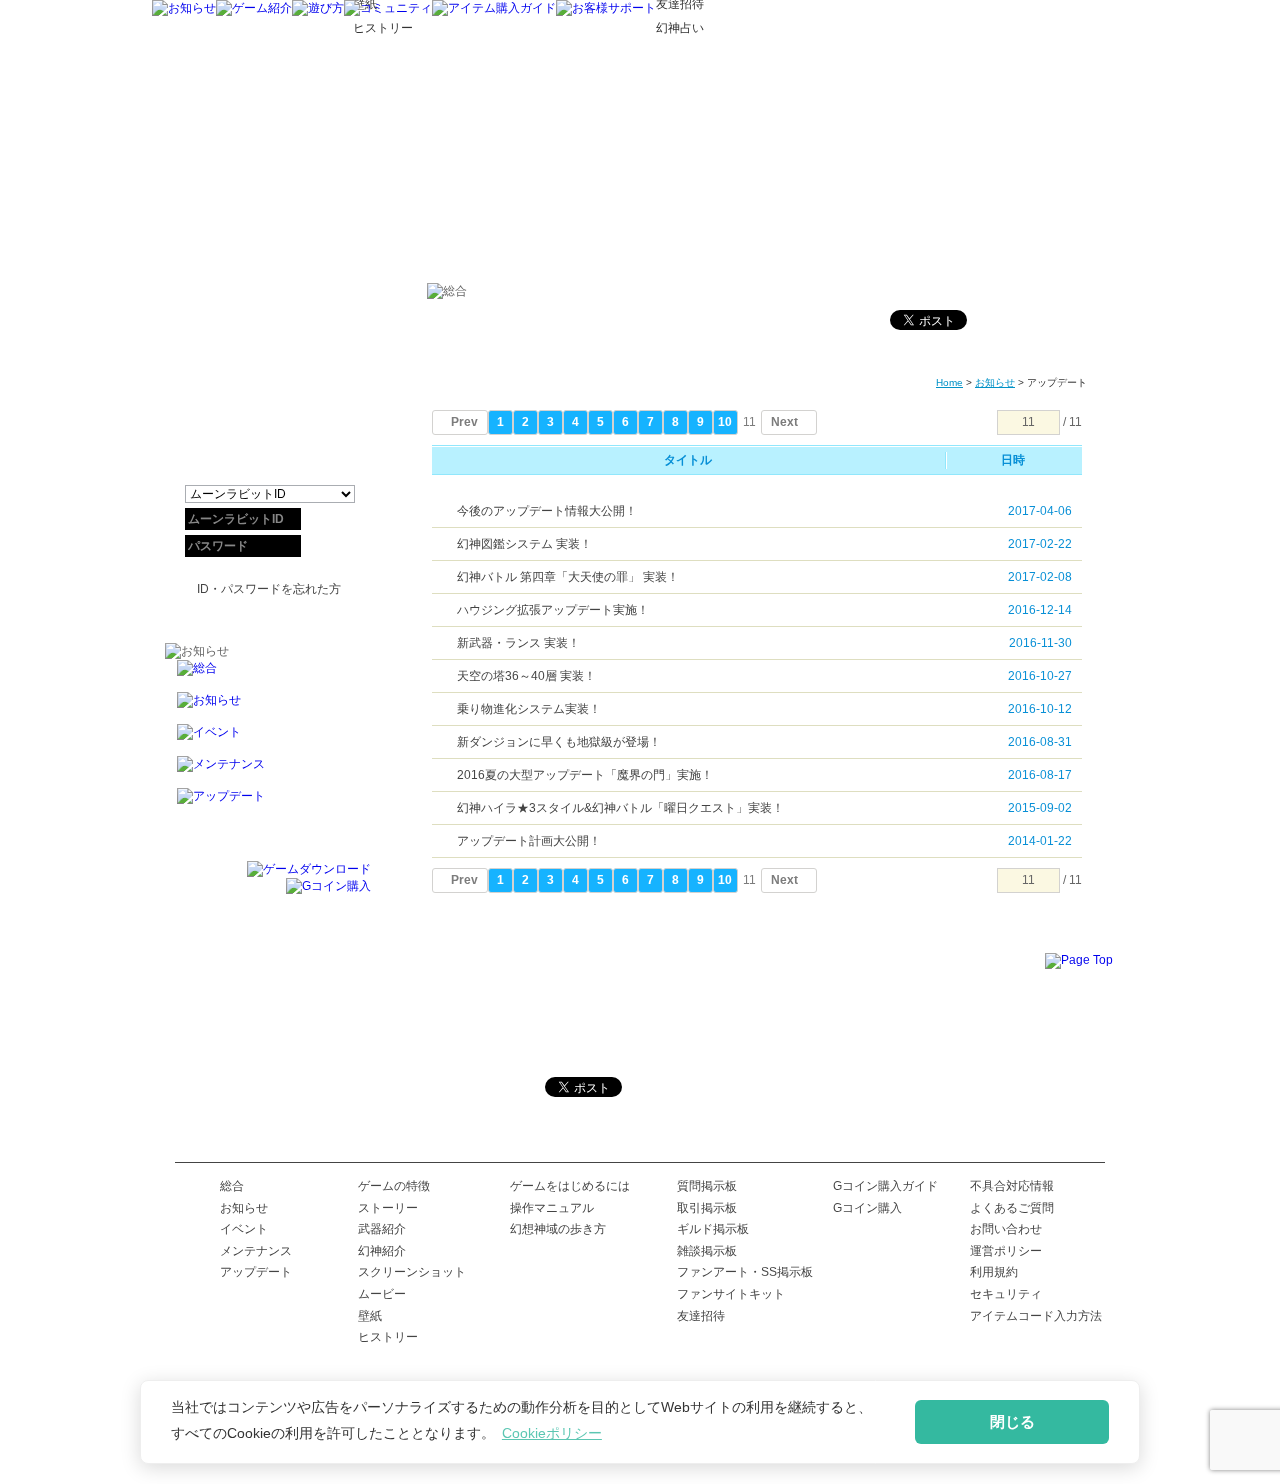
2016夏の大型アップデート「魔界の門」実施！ (585, 775)
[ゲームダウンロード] (309, 869)
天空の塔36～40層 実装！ (526, 676)
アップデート (256, 1272)
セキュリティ (1006, 1294)
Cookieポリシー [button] (552, 1433)
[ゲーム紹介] (254, 8)
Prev (464, 422)
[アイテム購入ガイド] (494, 8)
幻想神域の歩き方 (558, 1229)
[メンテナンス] (268, 772)
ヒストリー (388, 1337)
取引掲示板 (707, 1208)
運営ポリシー (1006, 1251)
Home (949, 382)
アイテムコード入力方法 (1036, 1316)
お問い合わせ (1006, 1229)
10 (725, 422)
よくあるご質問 (1012, 1208)
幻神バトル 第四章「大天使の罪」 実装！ (568, 577)
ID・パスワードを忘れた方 (269, 589)
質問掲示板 (707, 1186)
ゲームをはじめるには (570, 1186)
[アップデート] (268, 804)
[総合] (268, 676)
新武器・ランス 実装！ (518, 643)
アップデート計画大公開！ (529, 841)
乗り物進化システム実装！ (529, 709)
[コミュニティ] (388, 8)
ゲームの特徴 (394, 1186)
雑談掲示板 (707, 1251)
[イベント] (268, 740)
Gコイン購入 (867, 1208)
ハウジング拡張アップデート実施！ (553, 610)
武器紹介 (382, 1229)
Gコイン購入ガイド (885, 1186)
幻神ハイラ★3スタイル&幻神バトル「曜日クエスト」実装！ (620, 808)
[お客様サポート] (606, 8)
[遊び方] (318, 8)
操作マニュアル (552, 1208)
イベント (244, 1229)
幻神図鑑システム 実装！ (524, 544)
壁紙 (370, 1316)
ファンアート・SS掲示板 (745, 1272)
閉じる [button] (1012, 1421)
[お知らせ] (184, 8)
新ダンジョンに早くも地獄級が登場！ (559, 742)
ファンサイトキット (731, 1294)
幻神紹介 (382, 1251)
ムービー (382, 1294)
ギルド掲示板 (713, 1229)
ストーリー (388, 1208)
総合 (232, 1186)
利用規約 (994, 1272)
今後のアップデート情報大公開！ (547, 511)
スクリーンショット (412, 1272)
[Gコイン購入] (328, 886)
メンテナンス (256, 1251)
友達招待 (701, 1316)
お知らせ (995, 382)
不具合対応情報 (1012, 1186)
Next (784, 422)
